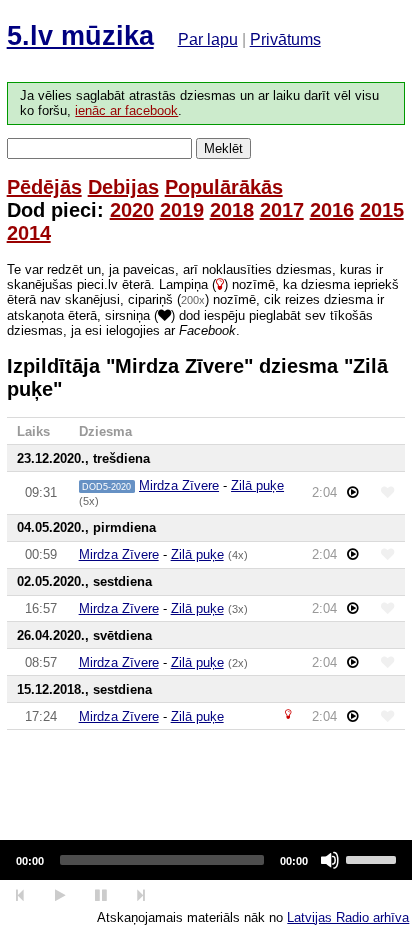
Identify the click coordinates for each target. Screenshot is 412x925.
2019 (182, 210)
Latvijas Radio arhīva (348, 917)
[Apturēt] (59, 895)
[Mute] (330, 860)
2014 (29, 233)
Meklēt (223, 148)
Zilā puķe (257, 485)
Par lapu (208, 39)
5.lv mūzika (80, 36)
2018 (232, 210)
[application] (206, 860)
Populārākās (224, 187)
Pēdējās (44, 187)
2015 (382, 210)
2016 (332, 210)
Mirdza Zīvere (179, 485)
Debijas (123, 187)
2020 (132, 210)
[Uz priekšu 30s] (141, 895)
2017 (282, 210)
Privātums (285, 39)
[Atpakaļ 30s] (20, 895)
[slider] (374, 858)
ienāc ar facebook (126, 111)
